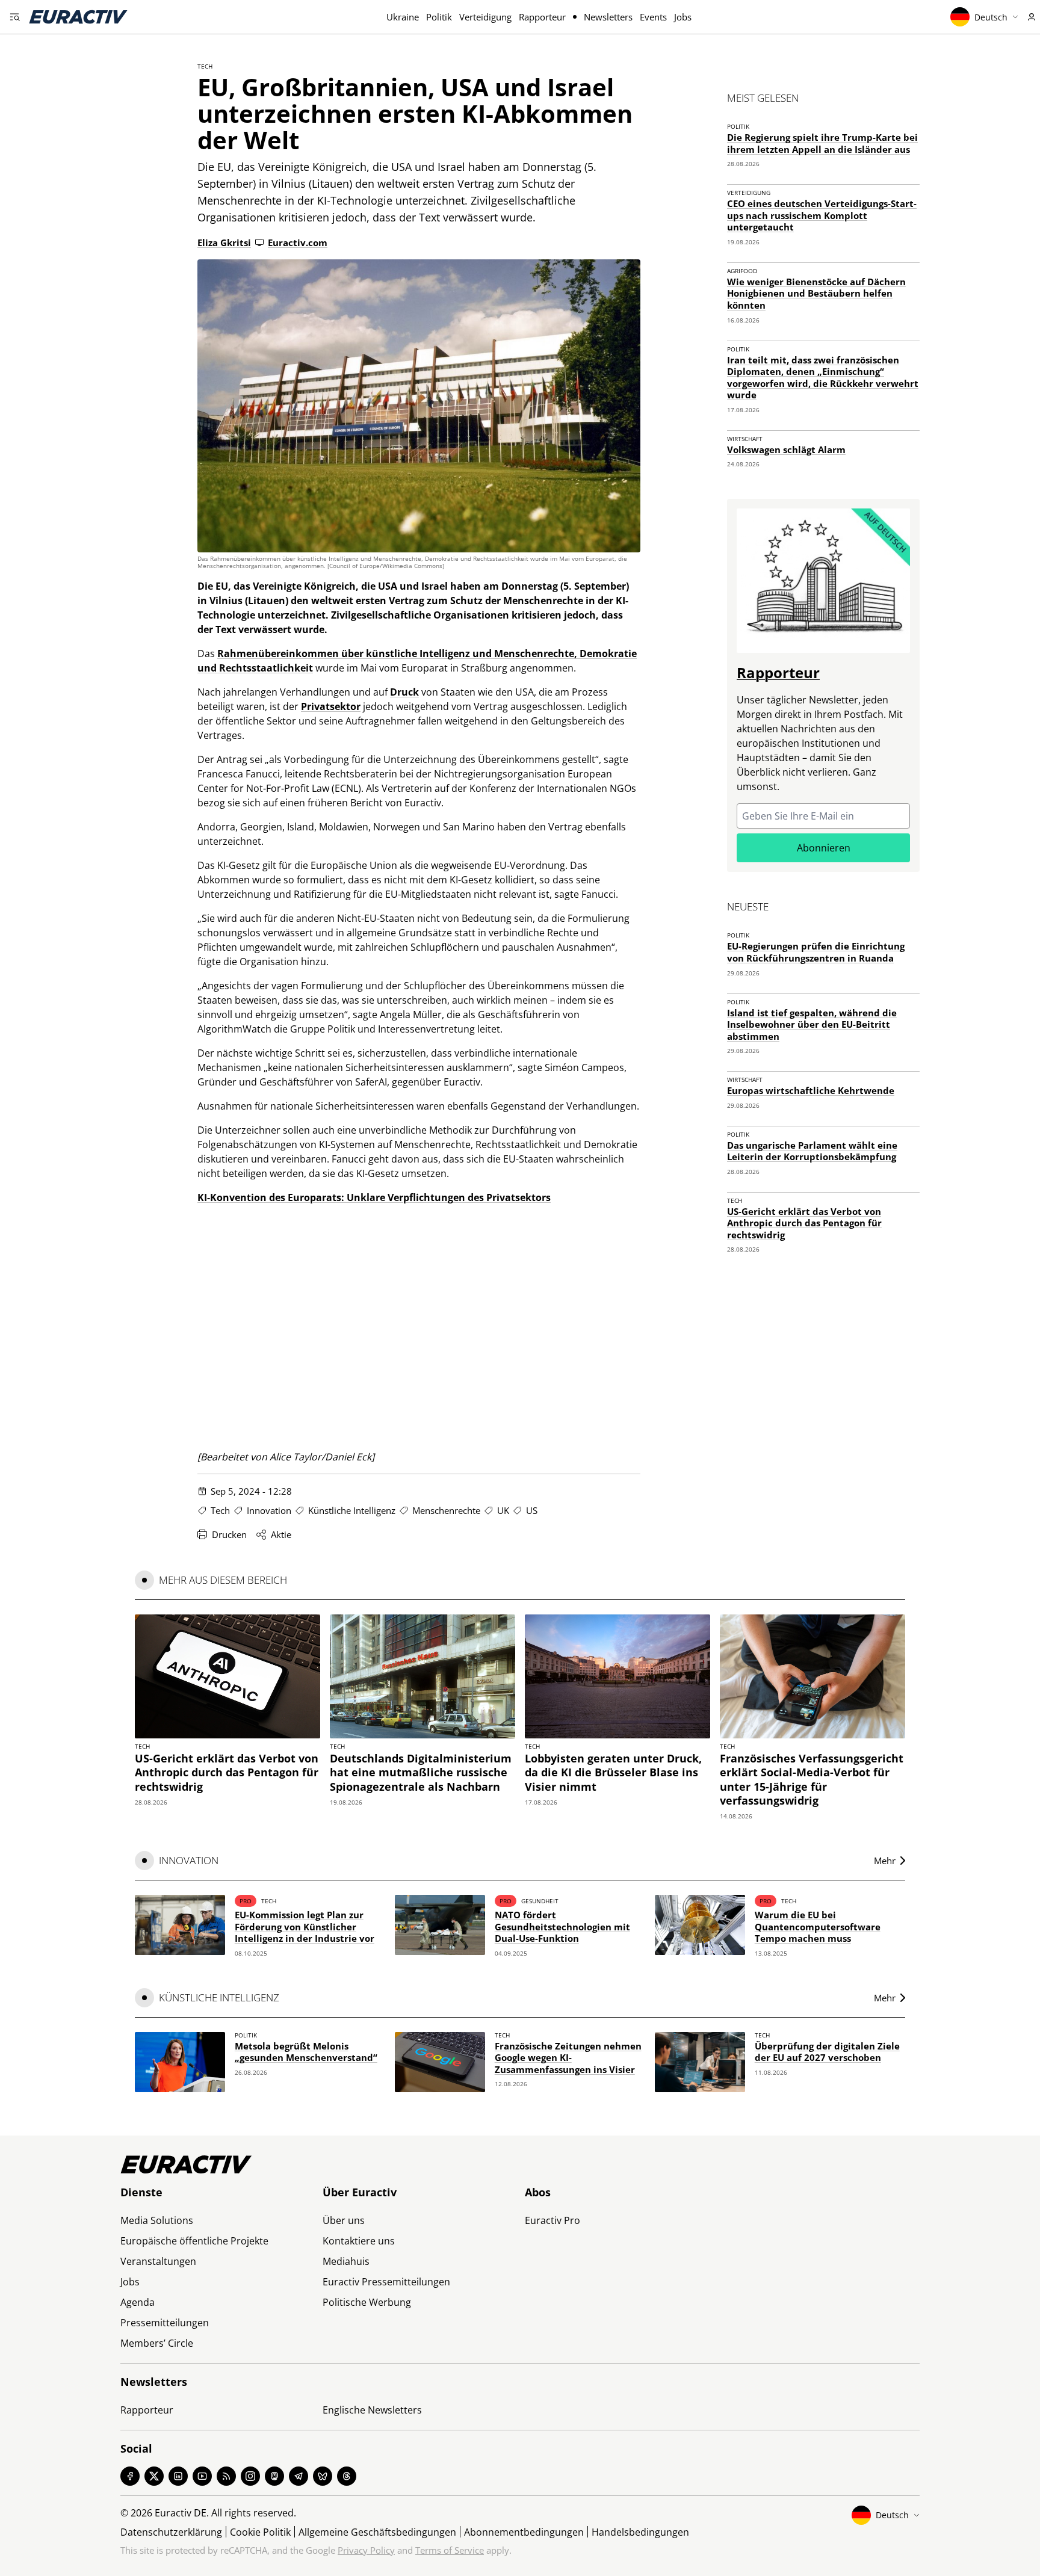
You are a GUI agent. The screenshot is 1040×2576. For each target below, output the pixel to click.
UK (503, 1510)
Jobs (683, 17)
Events (653, 17)
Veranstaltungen (158, 2261)
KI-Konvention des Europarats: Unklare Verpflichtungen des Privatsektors (374, 1197)
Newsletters (608, 17)
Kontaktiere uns (359, 2241)
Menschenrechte (446, 1510)
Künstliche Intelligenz (352, 1510)
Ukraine (403, 17)
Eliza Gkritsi (224, 242)
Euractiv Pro (552, 2220)
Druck (404, 692)
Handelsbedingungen (640, 2532)
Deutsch (991, 17)
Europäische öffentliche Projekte (194, 2241)
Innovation (269, 1510)
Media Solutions (157, 2220)
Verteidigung (485, 17)
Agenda (138, 2302)
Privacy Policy (366, 2550)
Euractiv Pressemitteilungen (386, 2282)
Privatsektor (331, 706)
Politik (439, 17)
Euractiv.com (298, 242)
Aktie (281, 1534)
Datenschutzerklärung (171, 2532)
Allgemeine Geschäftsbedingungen (377, 2532)
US (532, 1510)
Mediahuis (346, 2261)
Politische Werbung (367, 2302)
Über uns (344, 2220)
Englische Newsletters (372, 2410)
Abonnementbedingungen (524, 2532)
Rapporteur (542, 17)
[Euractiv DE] (78, 17)
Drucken (229, 1534)
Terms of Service (450, 2550)
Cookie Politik (260, 2532)
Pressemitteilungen (165, 2323)
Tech (205, 66)
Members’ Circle (157, 2343)
